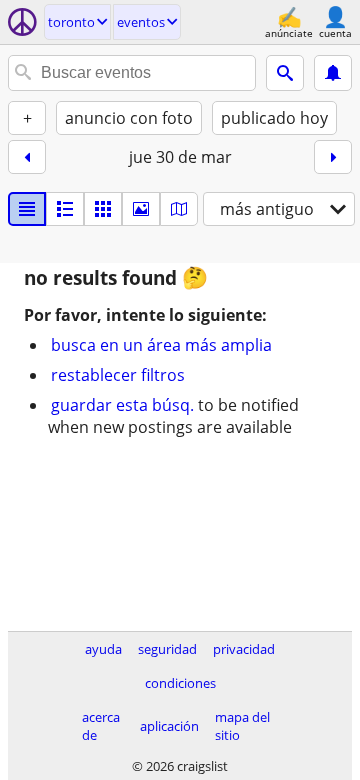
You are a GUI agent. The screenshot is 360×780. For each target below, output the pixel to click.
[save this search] (333, 73)
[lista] (27, 209)
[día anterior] (27, 157)
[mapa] (179, 209)
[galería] (141, 209)
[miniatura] (65, 209)
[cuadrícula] (103, 209)
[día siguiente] (333, 157)
